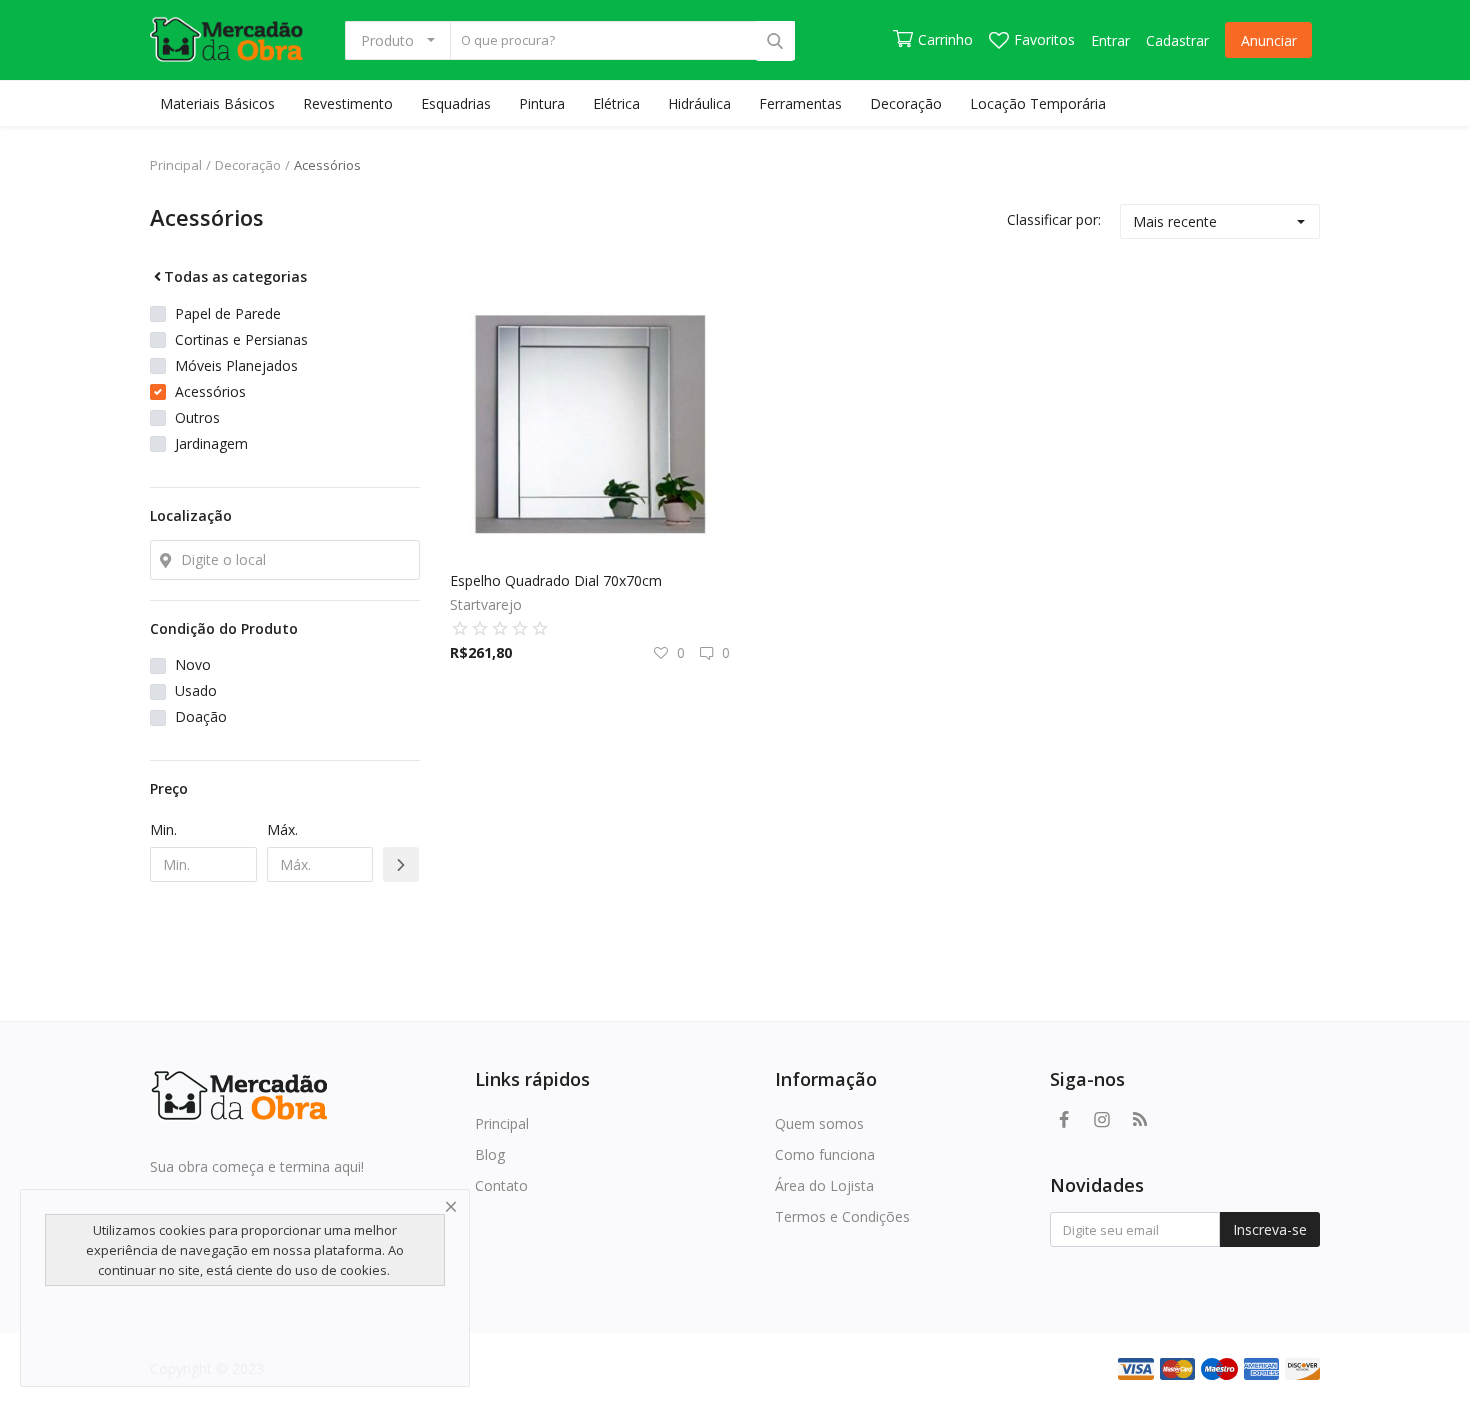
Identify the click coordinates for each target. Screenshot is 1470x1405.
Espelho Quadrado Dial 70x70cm (556, 580)
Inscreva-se (1270, 1229)
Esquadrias (456, 103)
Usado (196, 690)
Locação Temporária (1038, 103)
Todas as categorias (235, 276)
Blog (490, 1154)
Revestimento (348, 103)
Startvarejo (486, 604)
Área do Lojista (824, 1185)
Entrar (1110, 40)
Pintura (542, 103)
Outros (197, 417)
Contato (501, 1185)
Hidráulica (699, 103)
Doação (201, 716)
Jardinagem (211, 443)
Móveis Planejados (236, 365)
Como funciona (825, 1154)
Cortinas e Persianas (241, 339)
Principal (176, 165)
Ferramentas (800, 103)
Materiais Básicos (217, 103)
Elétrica (616, 103)
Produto (387, 40)
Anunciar (1269, 40)
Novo (193, 664)
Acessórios (327, 165)
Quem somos (819, 1123)
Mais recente (1175, 221)
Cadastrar (1177, 40)
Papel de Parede (228, 313)
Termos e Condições (842, 1216)
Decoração (906, 103)
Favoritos (1044, 39)
